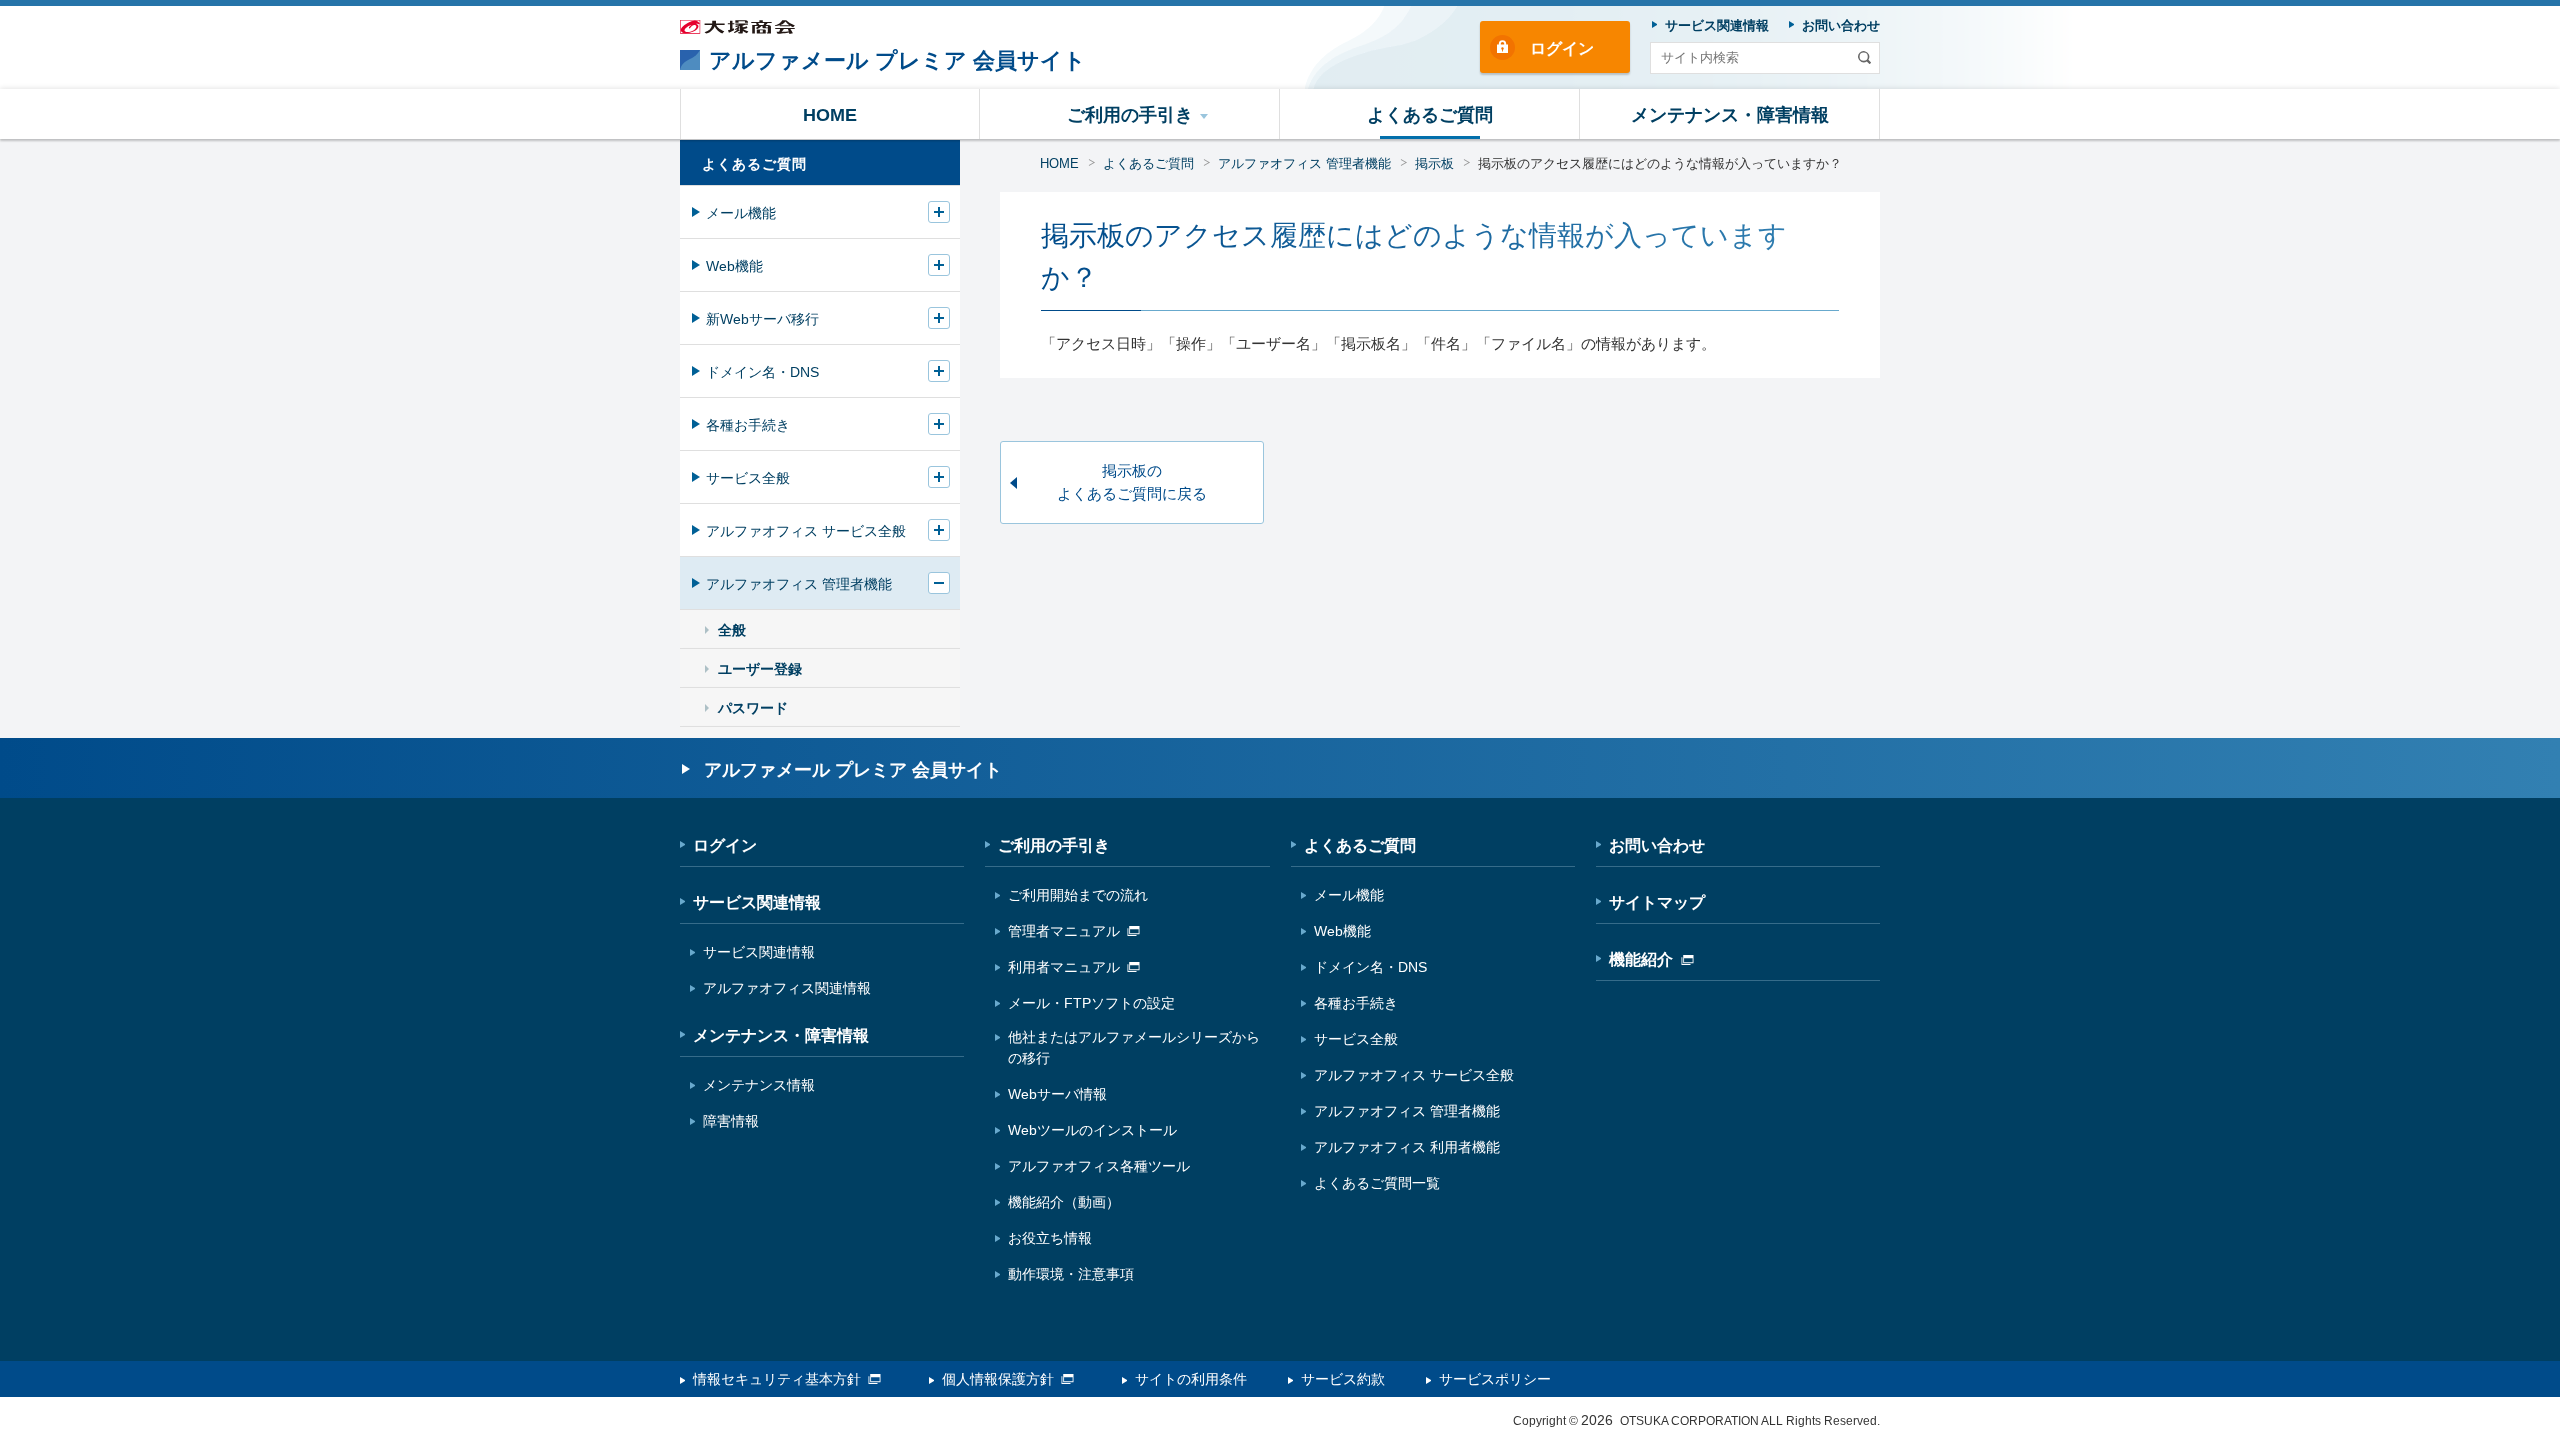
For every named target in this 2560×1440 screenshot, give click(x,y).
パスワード (753, 708)
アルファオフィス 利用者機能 (1407, 1147)
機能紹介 (1641, 959)
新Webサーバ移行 (762, 319)
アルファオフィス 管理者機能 (1304, 163)
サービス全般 (748, 478)
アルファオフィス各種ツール (1099, 1166)
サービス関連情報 (757, 902)
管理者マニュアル (1064, 931)
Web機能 (734, 266)
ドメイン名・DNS (762, 372)
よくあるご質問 (1148, 163)
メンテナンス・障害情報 (781, 1035)
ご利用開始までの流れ (1078, 895)
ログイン (1562, 48)
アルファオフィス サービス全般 (806, 531)
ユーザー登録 (760, 669)
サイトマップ (1657, 902)
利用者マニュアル (1064, 967)
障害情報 (731, 1121)
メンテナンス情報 (759, 1085)
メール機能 (741, 213)
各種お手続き (748, 425)
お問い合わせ (1657, 845)
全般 (732, 630)
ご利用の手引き (1054, 845)
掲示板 (1434, 163)
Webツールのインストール (1092, 1130)
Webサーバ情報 (1057, 1094)
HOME (1059, 163)
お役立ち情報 (1050, 1238)
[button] (1130, 114)
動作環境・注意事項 (1071, 1274)
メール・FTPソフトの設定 (1091, 1003)
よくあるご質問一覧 (1377, 1183)
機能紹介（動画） (1064, 1202)
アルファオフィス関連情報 (787, 988)
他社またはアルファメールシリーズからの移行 (1134, 1047)
